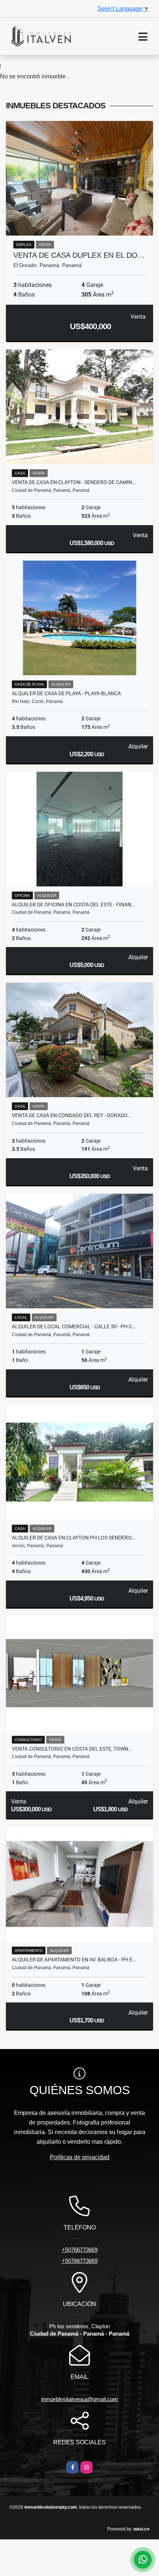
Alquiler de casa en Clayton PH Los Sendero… (73, 1538)
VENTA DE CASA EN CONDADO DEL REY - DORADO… (71, 1115)
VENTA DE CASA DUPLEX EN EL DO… (79, 255)
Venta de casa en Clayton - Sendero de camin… (74, 482)
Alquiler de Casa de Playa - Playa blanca (66, 693)
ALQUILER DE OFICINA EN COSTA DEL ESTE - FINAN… (73, 905)
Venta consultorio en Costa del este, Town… (72, 1749)
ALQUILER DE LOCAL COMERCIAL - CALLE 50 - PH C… (74, 1326)
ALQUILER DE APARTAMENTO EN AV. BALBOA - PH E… (74, 1960)
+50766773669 (80, 2250)
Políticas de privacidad (80, 2157)
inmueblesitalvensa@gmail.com (79, 2399)
